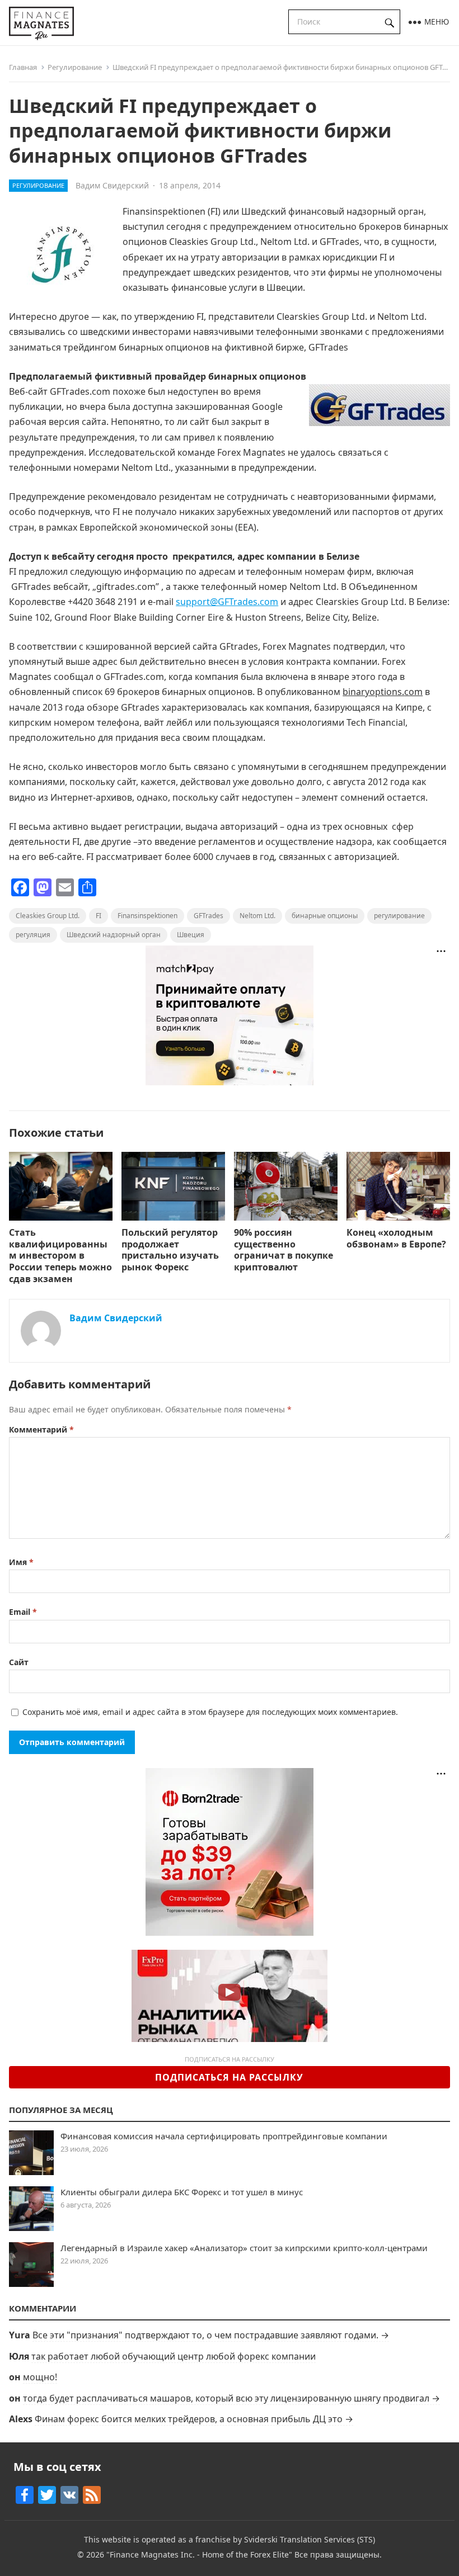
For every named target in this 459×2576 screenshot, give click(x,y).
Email (23, 1612)
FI (99, 916)
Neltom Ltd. (257, 916)
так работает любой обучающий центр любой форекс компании (174, 2356)
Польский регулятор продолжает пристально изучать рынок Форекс (170, 1250)
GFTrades (209, 916)
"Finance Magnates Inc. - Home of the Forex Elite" (199, 2554)
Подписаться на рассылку (229, 2077)
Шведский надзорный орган (114, 935)
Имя (21, 1562)
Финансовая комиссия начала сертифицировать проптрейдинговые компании (224, 2136)
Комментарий (41, 1429)
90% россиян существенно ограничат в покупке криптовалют (284, 1250)
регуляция (33, 935)
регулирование (399, 916)
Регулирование (75, 67)
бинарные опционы (325, 916)
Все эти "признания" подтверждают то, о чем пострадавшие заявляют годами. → (211, 2335)
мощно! (40, 2377)
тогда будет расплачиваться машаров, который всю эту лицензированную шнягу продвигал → (231, 2398)
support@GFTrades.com (227, 602)
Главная (23, 67)
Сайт (19, 1662)
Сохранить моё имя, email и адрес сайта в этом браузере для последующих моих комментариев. (210, 1712)
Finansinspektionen (147, 916)
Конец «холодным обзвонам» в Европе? (396, 1238)
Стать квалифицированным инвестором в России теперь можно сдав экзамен (60, 1256)
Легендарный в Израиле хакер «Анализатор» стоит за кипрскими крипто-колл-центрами (244, 2248)
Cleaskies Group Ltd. (48, 916)
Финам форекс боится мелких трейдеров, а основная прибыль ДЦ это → (194, 2419)
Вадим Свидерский (112, 185)
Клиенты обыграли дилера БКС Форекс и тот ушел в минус (182, 2192)
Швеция (191, 935)
